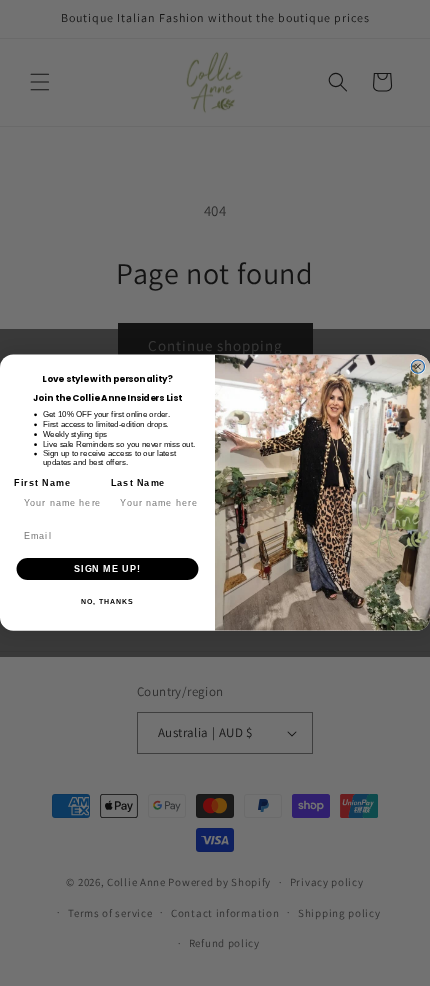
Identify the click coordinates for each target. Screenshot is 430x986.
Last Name (138, 483)
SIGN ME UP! (107, 568)
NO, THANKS (107, 603)
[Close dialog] (417, 366)
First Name (42, 483)
